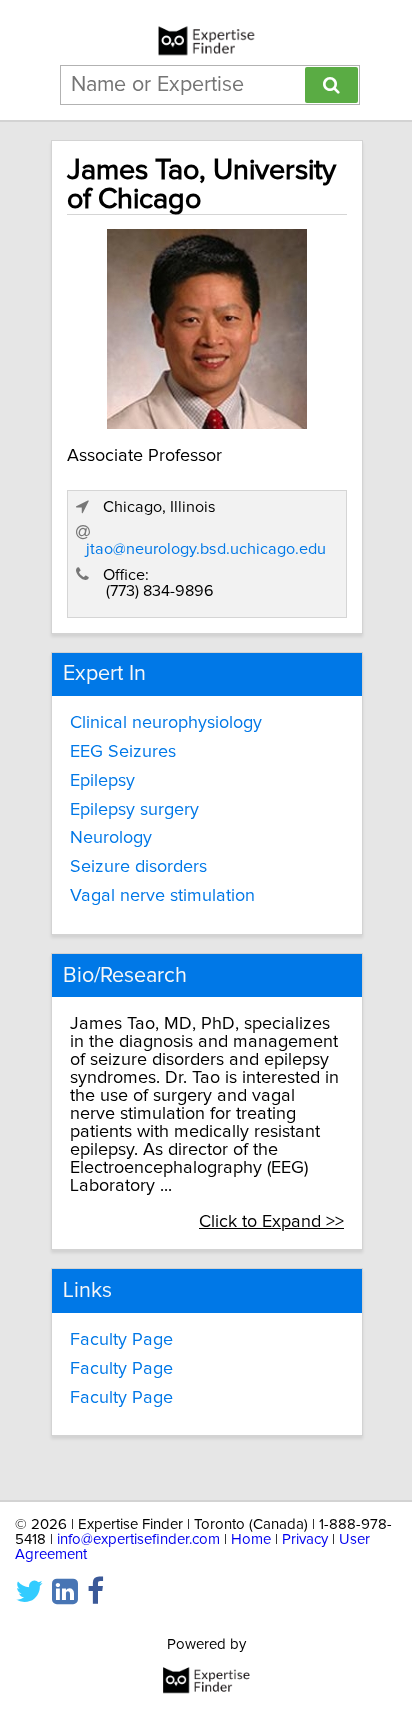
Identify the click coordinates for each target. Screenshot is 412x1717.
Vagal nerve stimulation (162, 896)
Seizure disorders (138, 867)
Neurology (111, 838)
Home (251, 1539)
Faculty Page (121, 1340)
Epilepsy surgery (134, 810)
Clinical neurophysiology (166, 723)
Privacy (305, 1539)
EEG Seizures (123, 752)
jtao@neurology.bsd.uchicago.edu (206, 549)
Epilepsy (102, 781)
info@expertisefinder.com (138, 1539)
